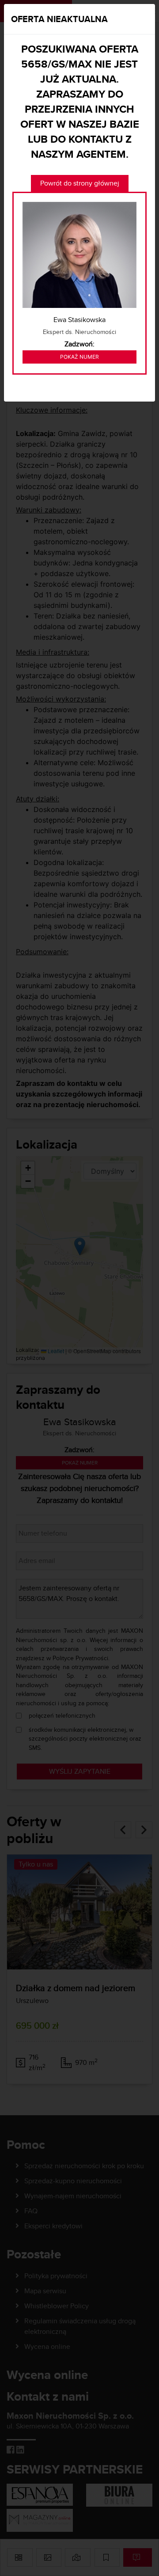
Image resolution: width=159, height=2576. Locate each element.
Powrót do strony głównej (80, 183)
